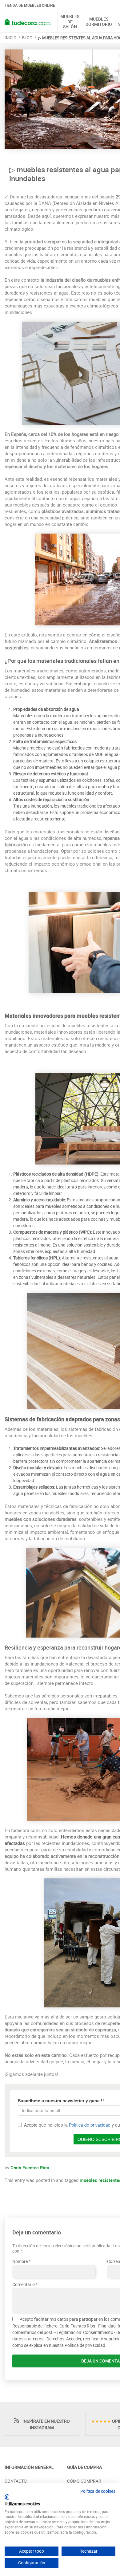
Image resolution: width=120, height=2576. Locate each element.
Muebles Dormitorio (99, 22)
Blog (27, 38)
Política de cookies (98, 2491)
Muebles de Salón (70, 22)
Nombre (20, 2261)
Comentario (24, 2284)
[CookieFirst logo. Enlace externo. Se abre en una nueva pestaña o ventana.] (7, 2497)
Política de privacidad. (86, 2345)
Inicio (10, 38)
